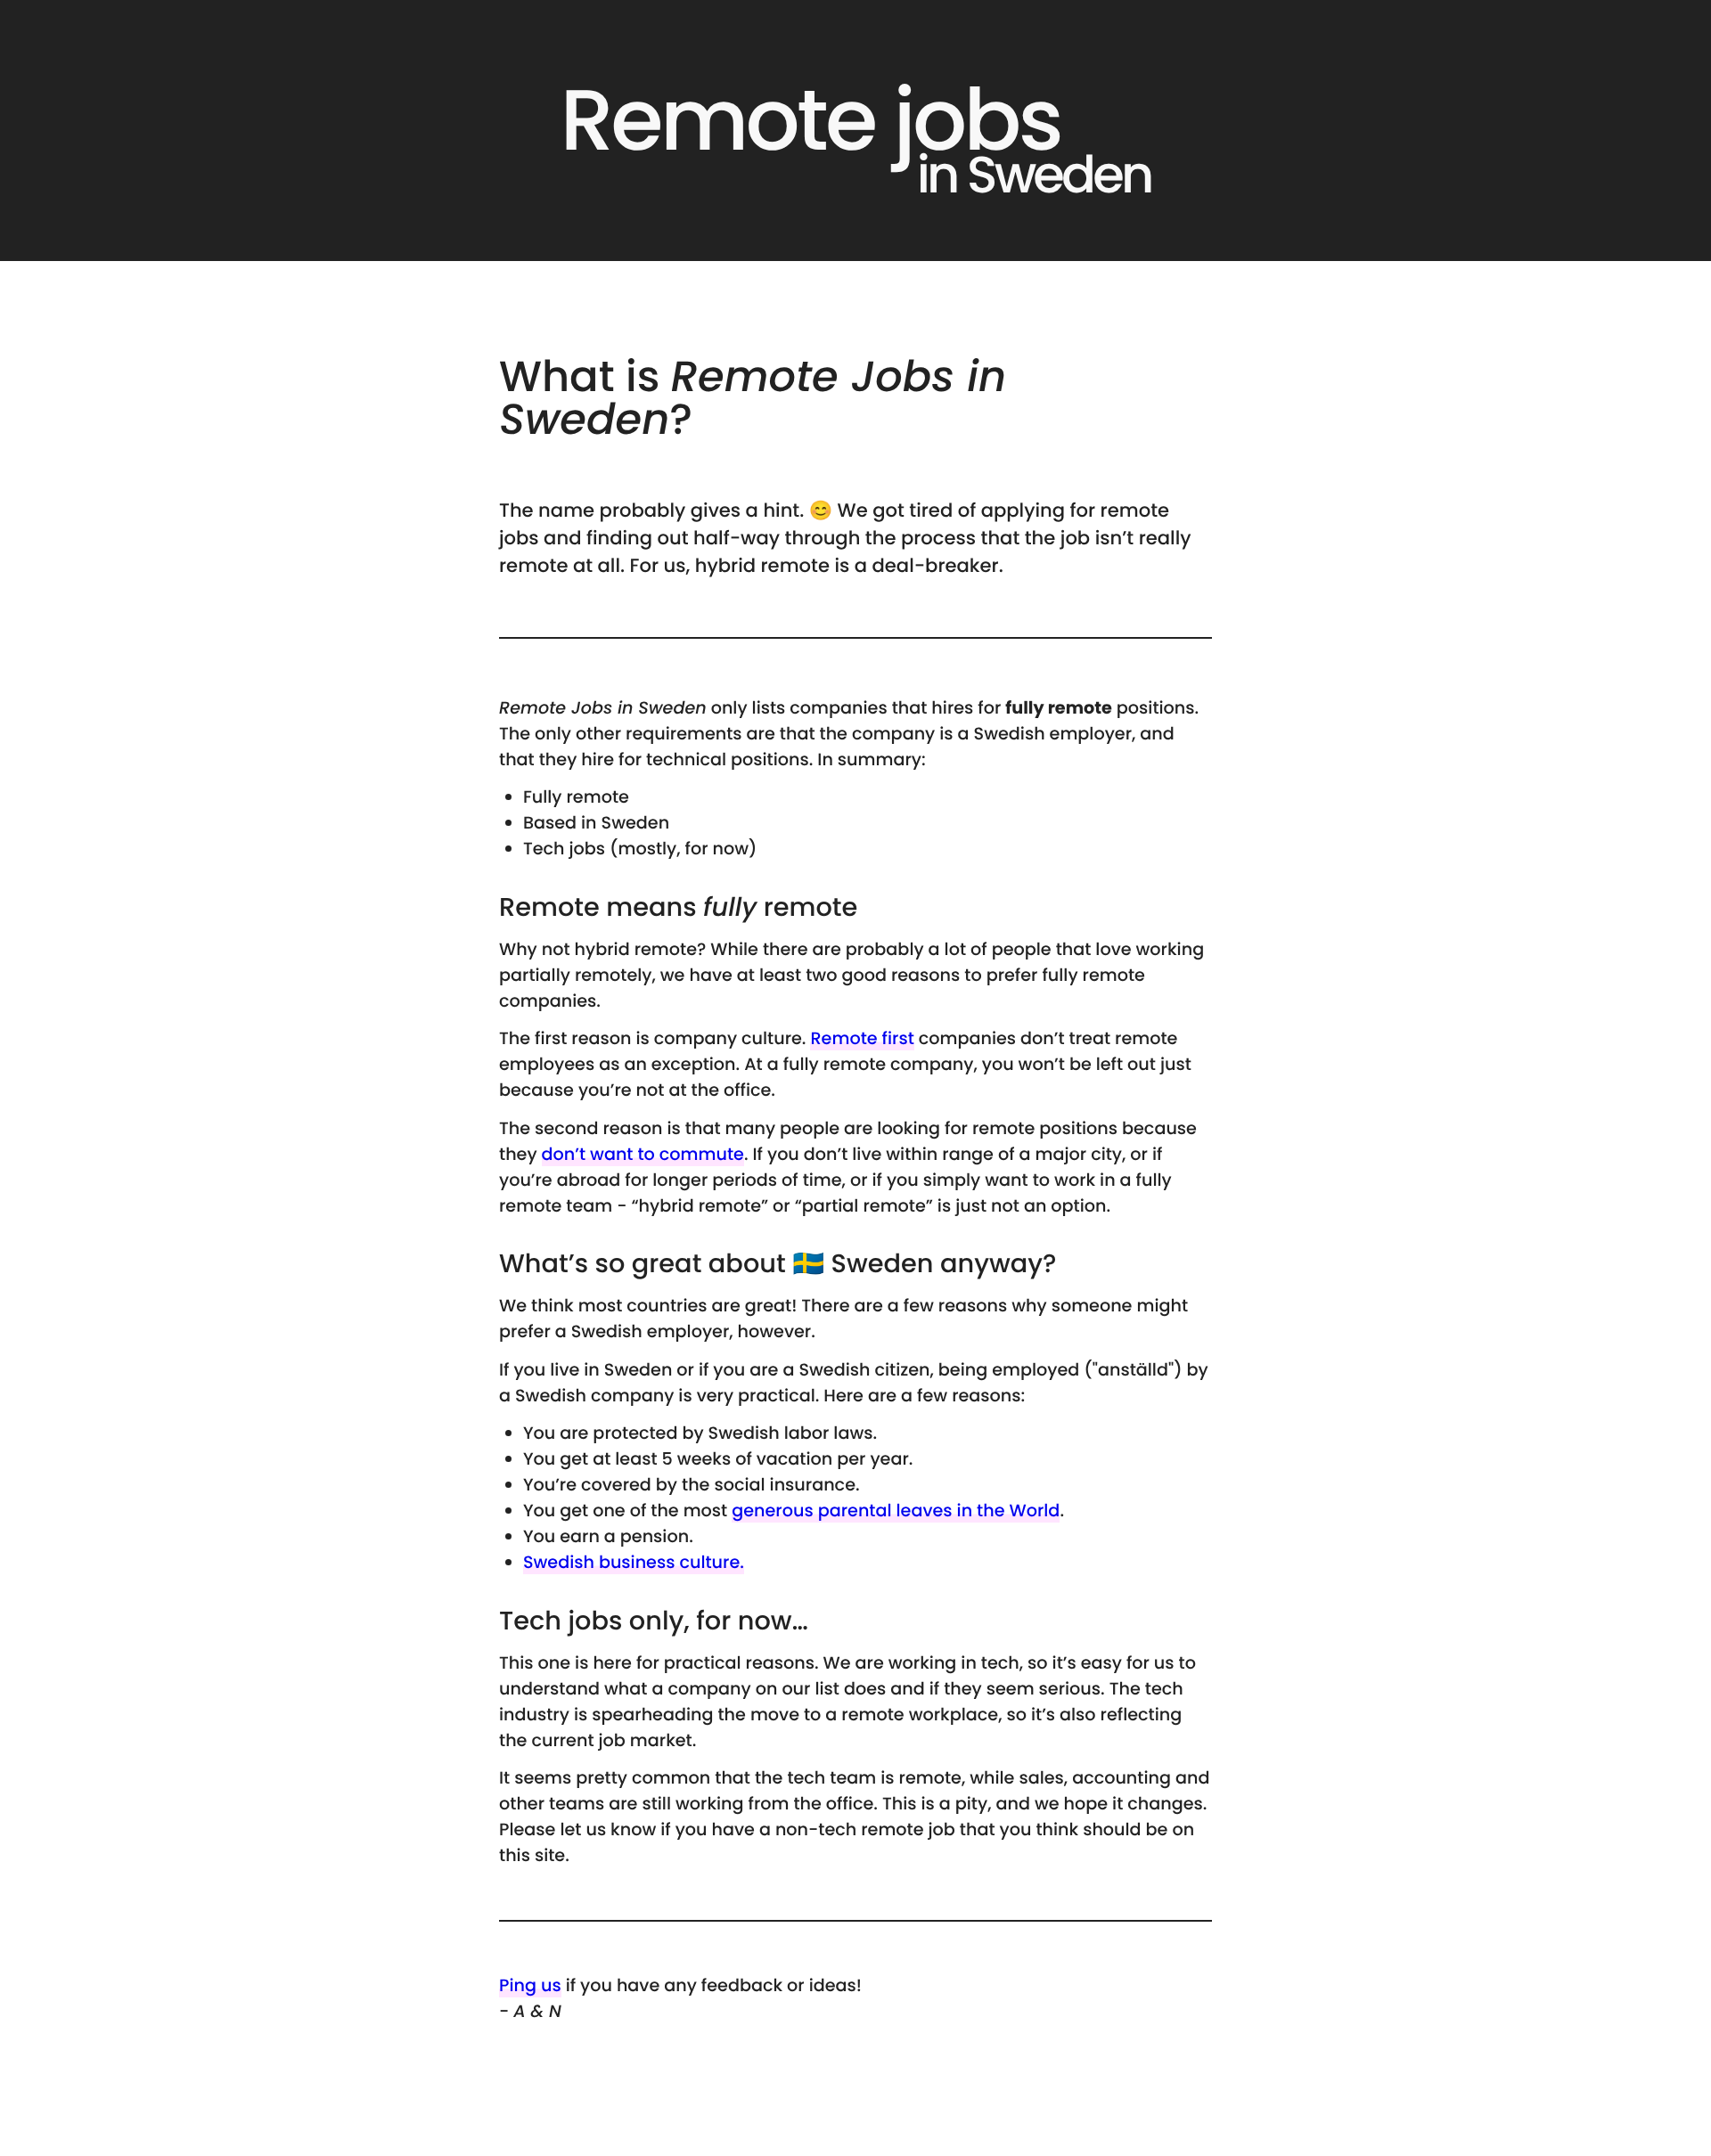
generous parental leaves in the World (896, 1511)
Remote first (862, 1038)
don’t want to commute (643, 1154)
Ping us (530, 1985)
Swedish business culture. (634, 1562)
